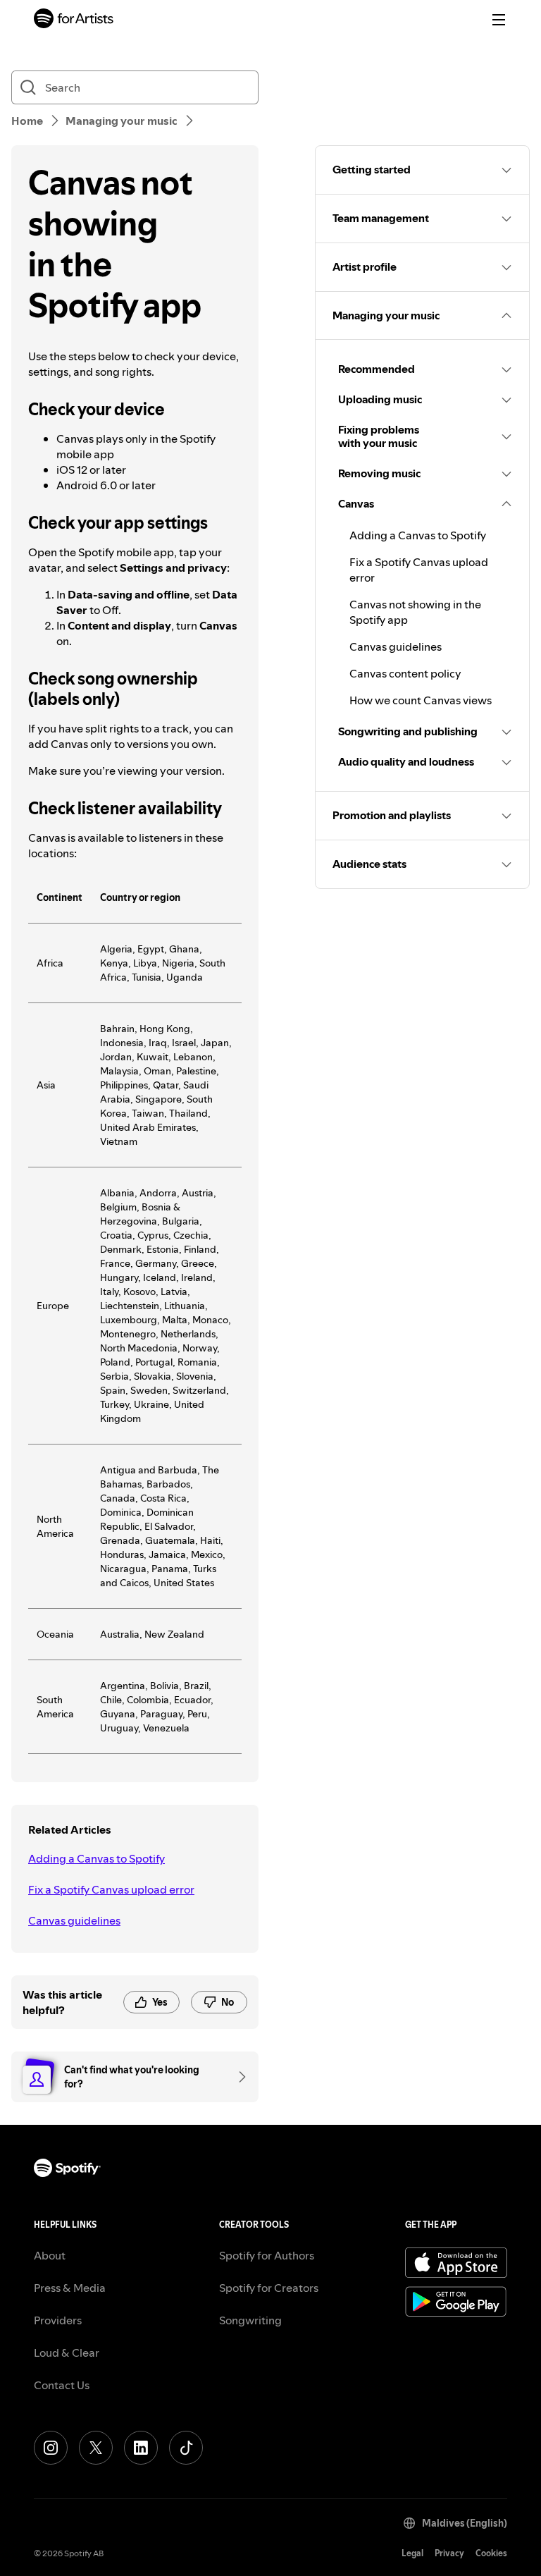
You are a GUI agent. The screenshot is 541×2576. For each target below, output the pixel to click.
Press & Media (70, 2288)
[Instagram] (51, 2448)
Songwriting (250, 2320)
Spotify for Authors (267, 2255)
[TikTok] (186, 2448)
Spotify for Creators (269, 2288)
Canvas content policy (405, 673)
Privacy (449, 2553)
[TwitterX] (96, 2448)
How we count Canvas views (421, 700)
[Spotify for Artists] (74, 20)
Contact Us (62, 2385)
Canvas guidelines (74, 1920)
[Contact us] (237, 2077)
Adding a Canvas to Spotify (97, 1858)
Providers (58, 2320)
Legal (412, 2553)
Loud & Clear (67, 2353)
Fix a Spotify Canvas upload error (111, 1889)
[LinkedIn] (141, 2448)
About (50, 2255)
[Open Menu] (499, 20)
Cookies (491, 2553)
